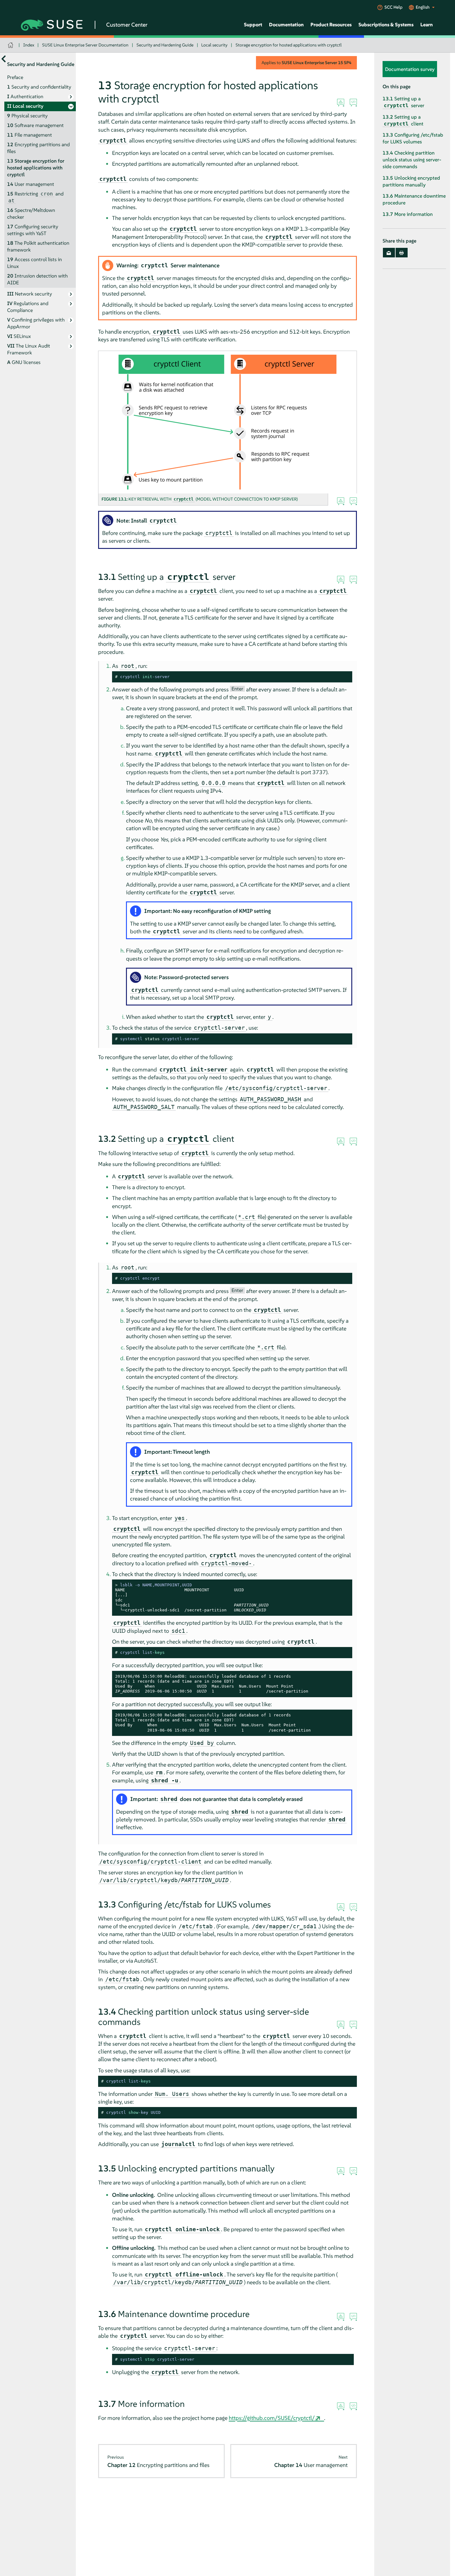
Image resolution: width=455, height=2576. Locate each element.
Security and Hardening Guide (165, 45)
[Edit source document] (353, 103)
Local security (214, 45)
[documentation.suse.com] (11, 45)
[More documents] (4, 59)
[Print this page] (402, 253)
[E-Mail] (389, 253)
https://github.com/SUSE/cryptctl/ (272, 2418)
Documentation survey (410, 69)
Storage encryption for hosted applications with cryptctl (289, 45)
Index (29, 45)
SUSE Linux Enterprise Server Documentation (85, 45)
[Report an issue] (341, 103)
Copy (344, 677)
